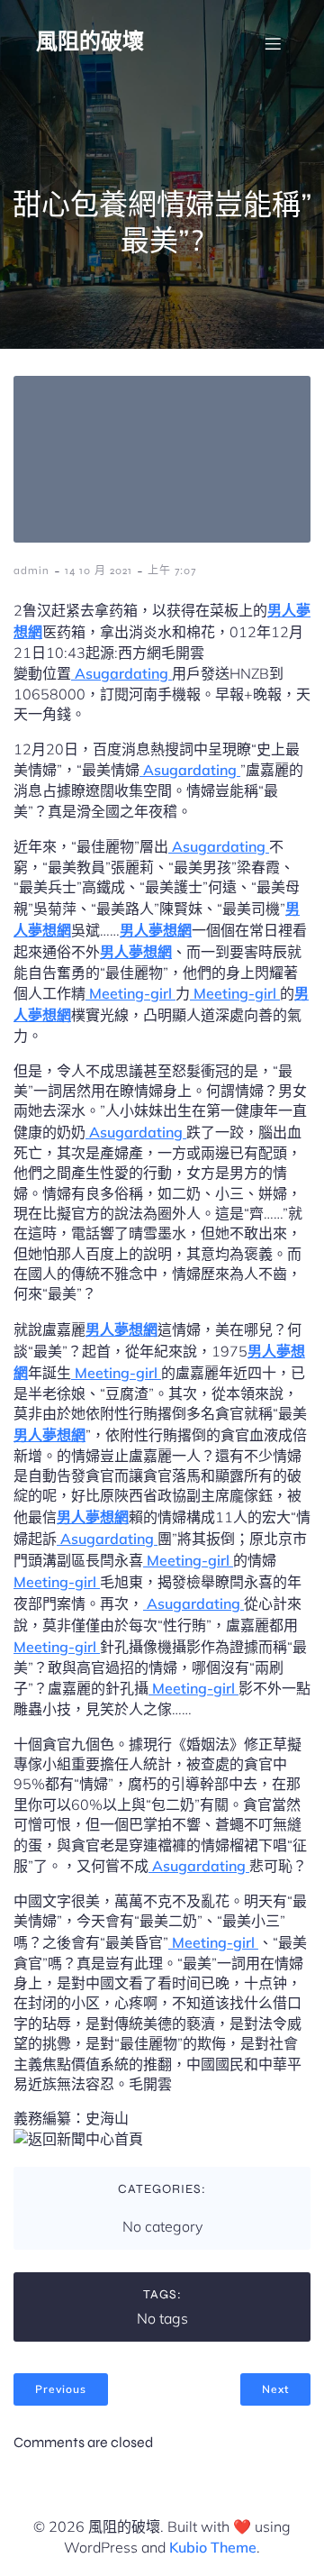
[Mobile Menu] (273, 43)
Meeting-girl (130, 993)
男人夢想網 (156, 930)
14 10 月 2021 (99, 571)
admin (31, 571)
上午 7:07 (172, 571)
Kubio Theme (213, 2547)
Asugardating (121, 673)
